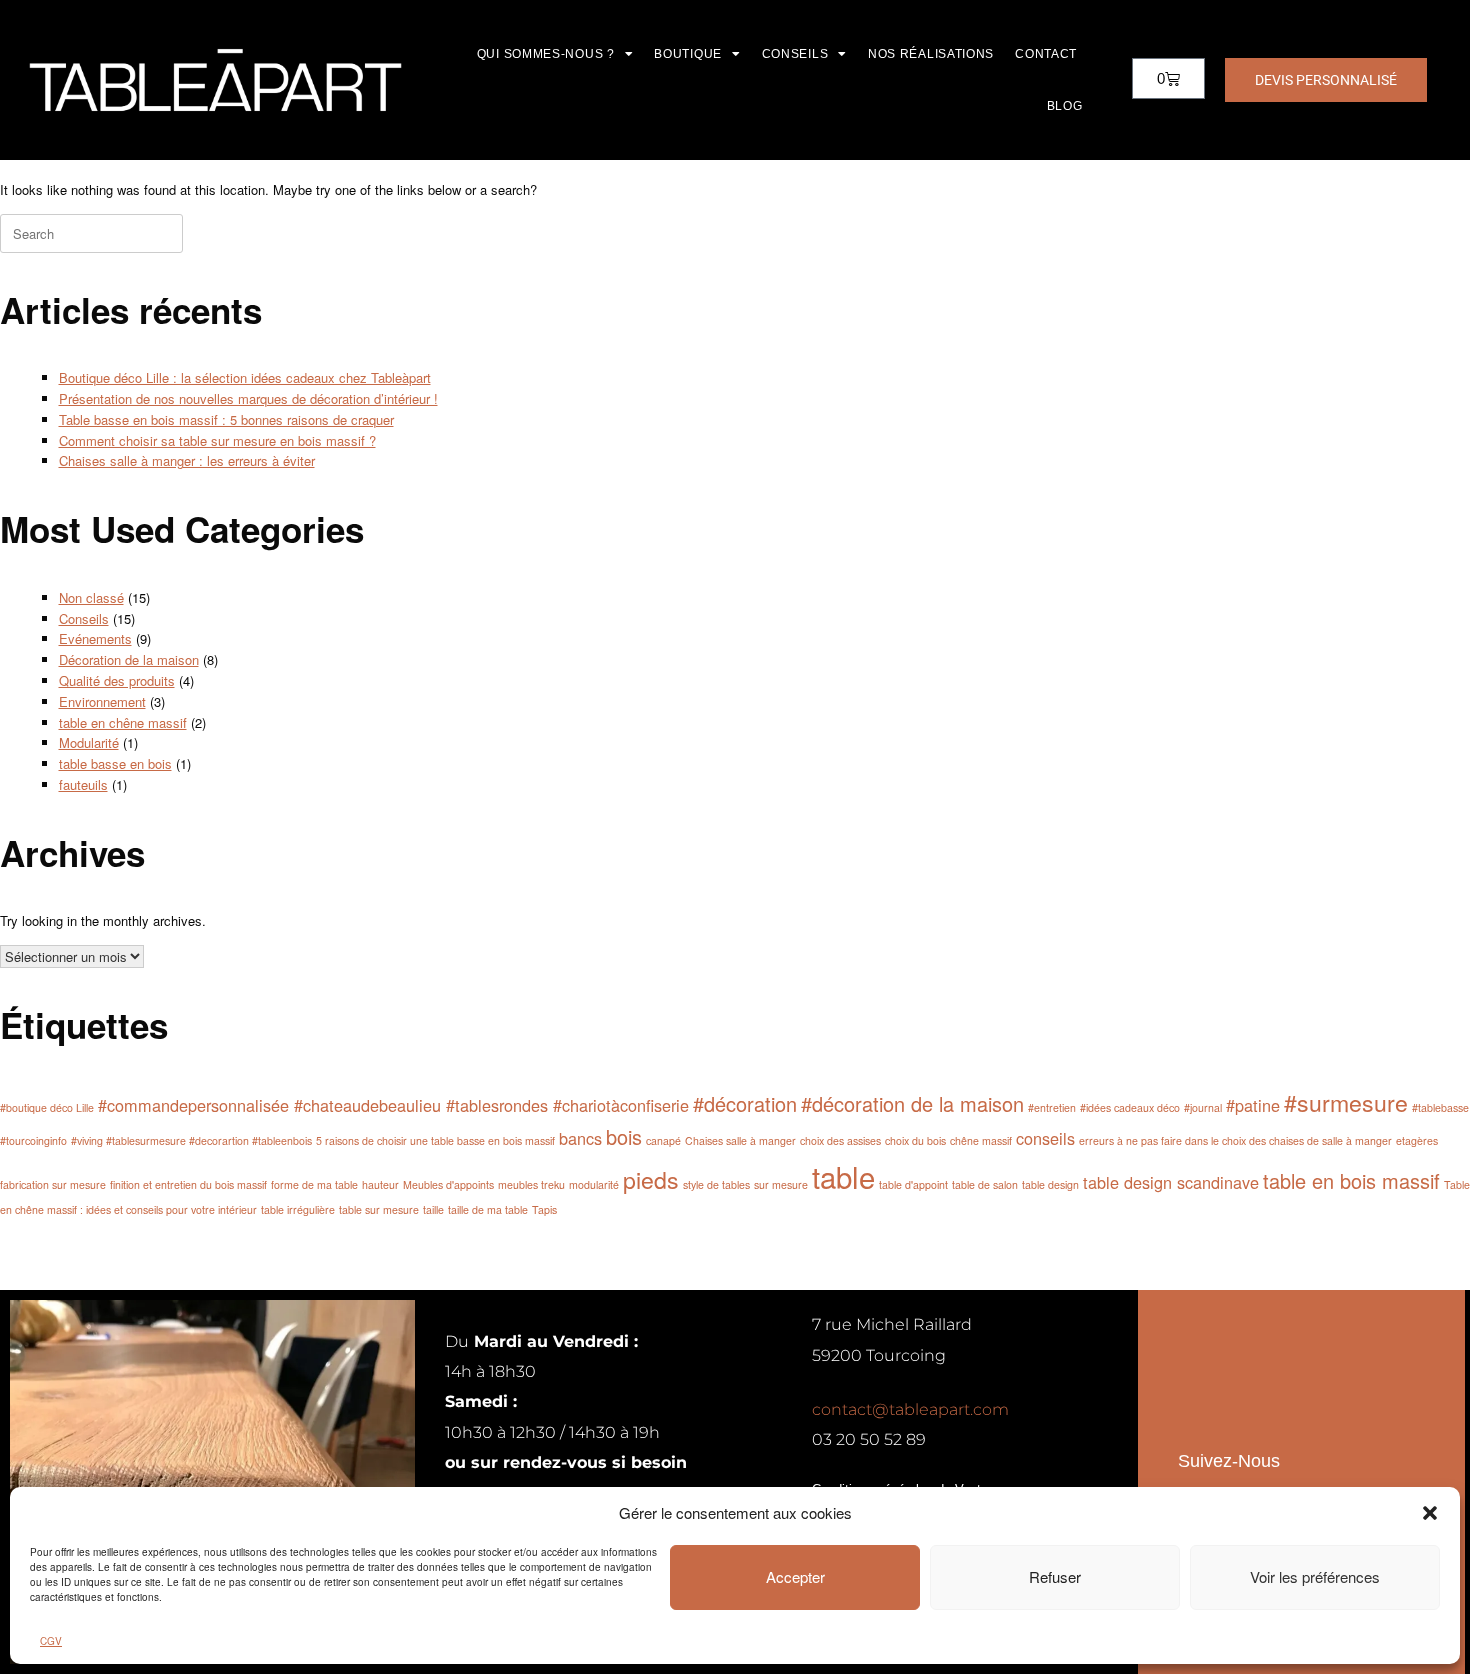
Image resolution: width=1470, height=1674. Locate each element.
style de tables (716, 1184)
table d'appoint (913, 1184)
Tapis (544, 1209)
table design (1050, 1184)
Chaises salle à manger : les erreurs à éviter (187, 460)
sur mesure (781, 1184)
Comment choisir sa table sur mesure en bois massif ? (217, 440)
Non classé (91, 597)
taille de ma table (488, 1209)
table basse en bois (115, 763)
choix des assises (840, 1140)
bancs (580, 1138)
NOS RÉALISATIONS (931, 54)
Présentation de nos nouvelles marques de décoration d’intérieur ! (248, 398)
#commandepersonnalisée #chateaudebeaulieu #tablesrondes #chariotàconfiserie (393, 1105)
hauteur (380, 1184)
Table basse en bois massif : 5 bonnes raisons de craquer (226, 419)
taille (433, 1209)
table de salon (985, 1184)
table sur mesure (379, 1209)
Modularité (89, 742)
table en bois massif (1351, 1180)
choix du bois (915, 1140)
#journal (1203, 1107)
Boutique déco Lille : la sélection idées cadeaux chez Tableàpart (245, 377)
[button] (1430, 1513)
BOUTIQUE (688, 54)
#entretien (1052, 1107)
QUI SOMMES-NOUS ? (546, 54)
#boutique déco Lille (47, 1107)
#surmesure (1346, 1102)
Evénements (95, 638)
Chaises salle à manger (740, 1140)
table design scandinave (1171, 1182)
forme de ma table (314, 1184)
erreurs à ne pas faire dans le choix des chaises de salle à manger (1235, 1140)
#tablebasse (1440, 1107)
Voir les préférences (1315, 1576)
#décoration (745, 1103)
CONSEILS (795, 54)
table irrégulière (298, 1209)
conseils (1045, 1138)
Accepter (795, 1576)
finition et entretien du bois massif (188, 1184)
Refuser (1055, 1576)
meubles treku (531, 1184)
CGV (51, 1641)
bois (624, 1136)
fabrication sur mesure (53, 1184)
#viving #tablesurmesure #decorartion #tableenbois (191, 1140)
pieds (651, 1179)
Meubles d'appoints (448, 1184)
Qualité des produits (117, 680)
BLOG (1065, 106)
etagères (1417, 1140)
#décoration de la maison (912, 1103)
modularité (594, 1184)
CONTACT (1046, 54)
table (843, 1176)
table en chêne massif (123, 722)
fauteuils (83, 784)
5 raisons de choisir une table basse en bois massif (435, 1140)
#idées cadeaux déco (1130, 1107)
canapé (663, 1140)
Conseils (84, 618)
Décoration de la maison (129, 659)
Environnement (102, 701)
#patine (1253, 1105)
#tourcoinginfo (33, 1140)
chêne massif (981, 1140)
